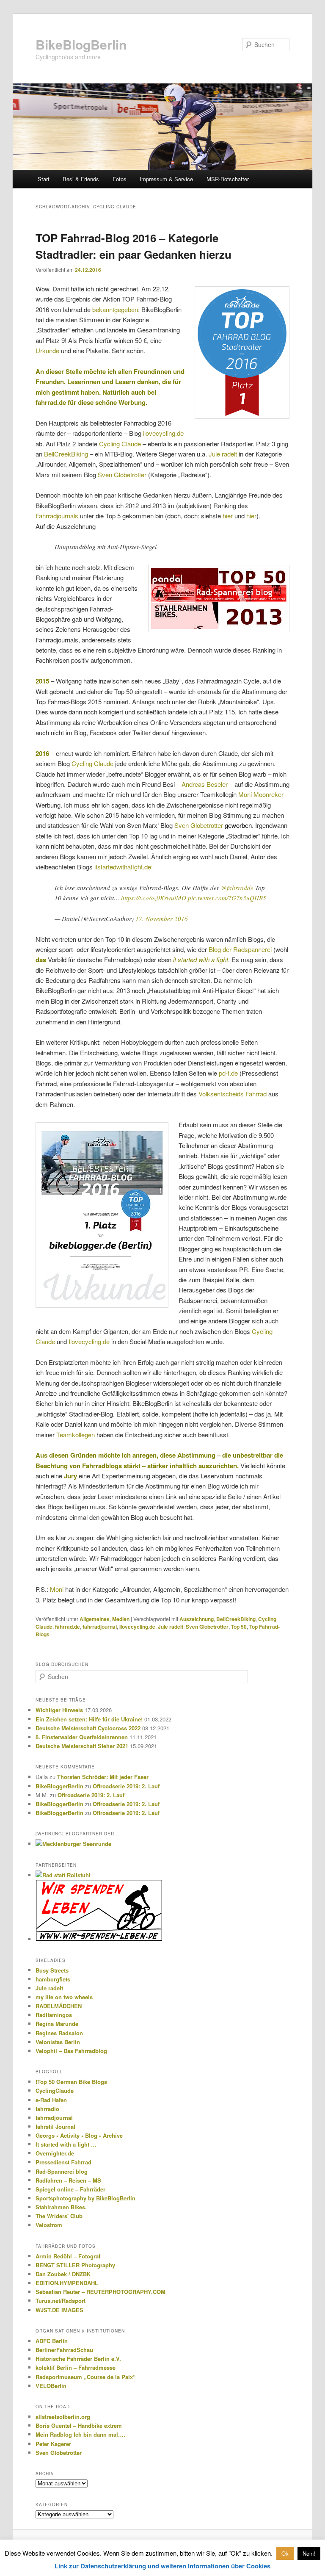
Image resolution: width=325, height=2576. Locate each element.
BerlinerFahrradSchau (64, 2350)
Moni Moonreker (261, 794)
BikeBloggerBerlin (59, 1786)
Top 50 (239, 1627)
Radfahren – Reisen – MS (68, 2180)
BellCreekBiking (66, 454)
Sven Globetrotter (122, 475)
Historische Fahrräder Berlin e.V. (78, 2359)
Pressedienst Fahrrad (63, 2162)
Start (44, 179)
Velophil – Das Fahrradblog (71, 2051)
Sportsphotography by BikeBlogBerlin (85, 2198)
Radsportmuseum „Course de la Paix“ (86, 2377)
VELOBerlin (51, 2386)
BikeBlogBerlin (81, 44)
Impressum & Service (166, 179)
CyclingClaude (55, 2090)
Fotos (120, 179)
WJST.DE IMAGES (59, 2310)
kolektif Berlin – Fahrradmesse (76, 2367)
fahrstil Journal (55, 2126)
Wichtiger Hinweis (59, 1710)
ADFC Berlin (52, 2341)
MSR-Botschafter (228, 179)
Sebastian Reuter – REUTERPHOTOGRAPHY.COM (101, 2292)
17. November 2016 (162, 919)
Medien (121, 1619)
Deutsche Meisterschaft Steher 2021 (82, 1746)
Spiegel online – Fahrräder (70, 2189)
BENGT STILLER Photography (75, 2265)
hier (229, 516)
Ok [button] (285, 2553)
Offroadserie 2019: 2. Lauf (126, 1786)
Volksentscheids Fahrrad (233, 1094)
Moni (57, 1589)
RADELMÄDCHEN (59, 2006)
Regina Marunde (57, 2024)
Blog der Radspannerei (240, 949)
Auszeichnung (197, 1619)
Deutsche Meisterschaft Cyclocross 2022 (88, 1728)
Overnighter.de (55, 2153)
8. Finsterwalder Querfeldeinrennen (82, 1737)
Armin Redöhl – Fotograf (68, 2256)
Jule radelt (223, 454)
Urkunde (47, 350)
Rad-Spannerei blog (62, 2171)
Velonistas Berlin (58, 2042)
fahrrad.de (67, 1627)
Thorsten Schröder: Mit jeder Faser (103, 1777)
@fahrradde (237, 888)
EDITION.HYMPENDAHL (67, 2283)
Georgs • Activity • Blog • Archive (79, 2135)
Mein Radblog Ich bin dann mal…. (80, 2434)
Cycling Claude (120, 444)
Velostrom (49, 2225)
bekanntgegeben (115, 309)
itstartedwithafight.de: (124, 867)
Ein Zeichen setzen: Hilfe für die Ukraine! (89, 1719)
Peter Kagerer (53, 2444)
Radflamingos (54, 2015)
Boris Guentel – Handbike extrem (79, 2425)
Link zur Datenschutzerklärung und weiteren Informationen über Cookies (162, 2566)
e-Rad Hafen (51, 2100)
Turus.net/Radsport (61, 2301)
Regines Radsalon (59, 2033)
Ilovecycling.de (89, 1341)
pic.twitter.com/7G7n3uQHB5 (227, 898)
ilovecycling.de (163, 433)
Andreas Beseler (205, 784)
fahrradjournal (100, 1627)
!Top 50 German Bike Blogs (71, 2082)
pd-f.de (228, 1073)
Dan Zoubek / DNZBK (63, 2274)
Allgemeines (95, 1619)
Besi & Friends (81, 179)
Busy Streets (52, 1970)
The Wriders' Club (59, 2216)
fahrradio (47, 2109)
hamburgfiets (53, 1979)
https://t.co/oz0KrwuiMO (154, 898)
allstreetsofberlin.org (63, 2417)
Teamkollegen (76, 1435)
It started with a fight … (66, 2144)
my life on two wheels (64, 1997)
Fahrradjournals (57, 516)
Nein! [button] (309, 2553)
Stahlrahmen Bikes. (61, 2207)
